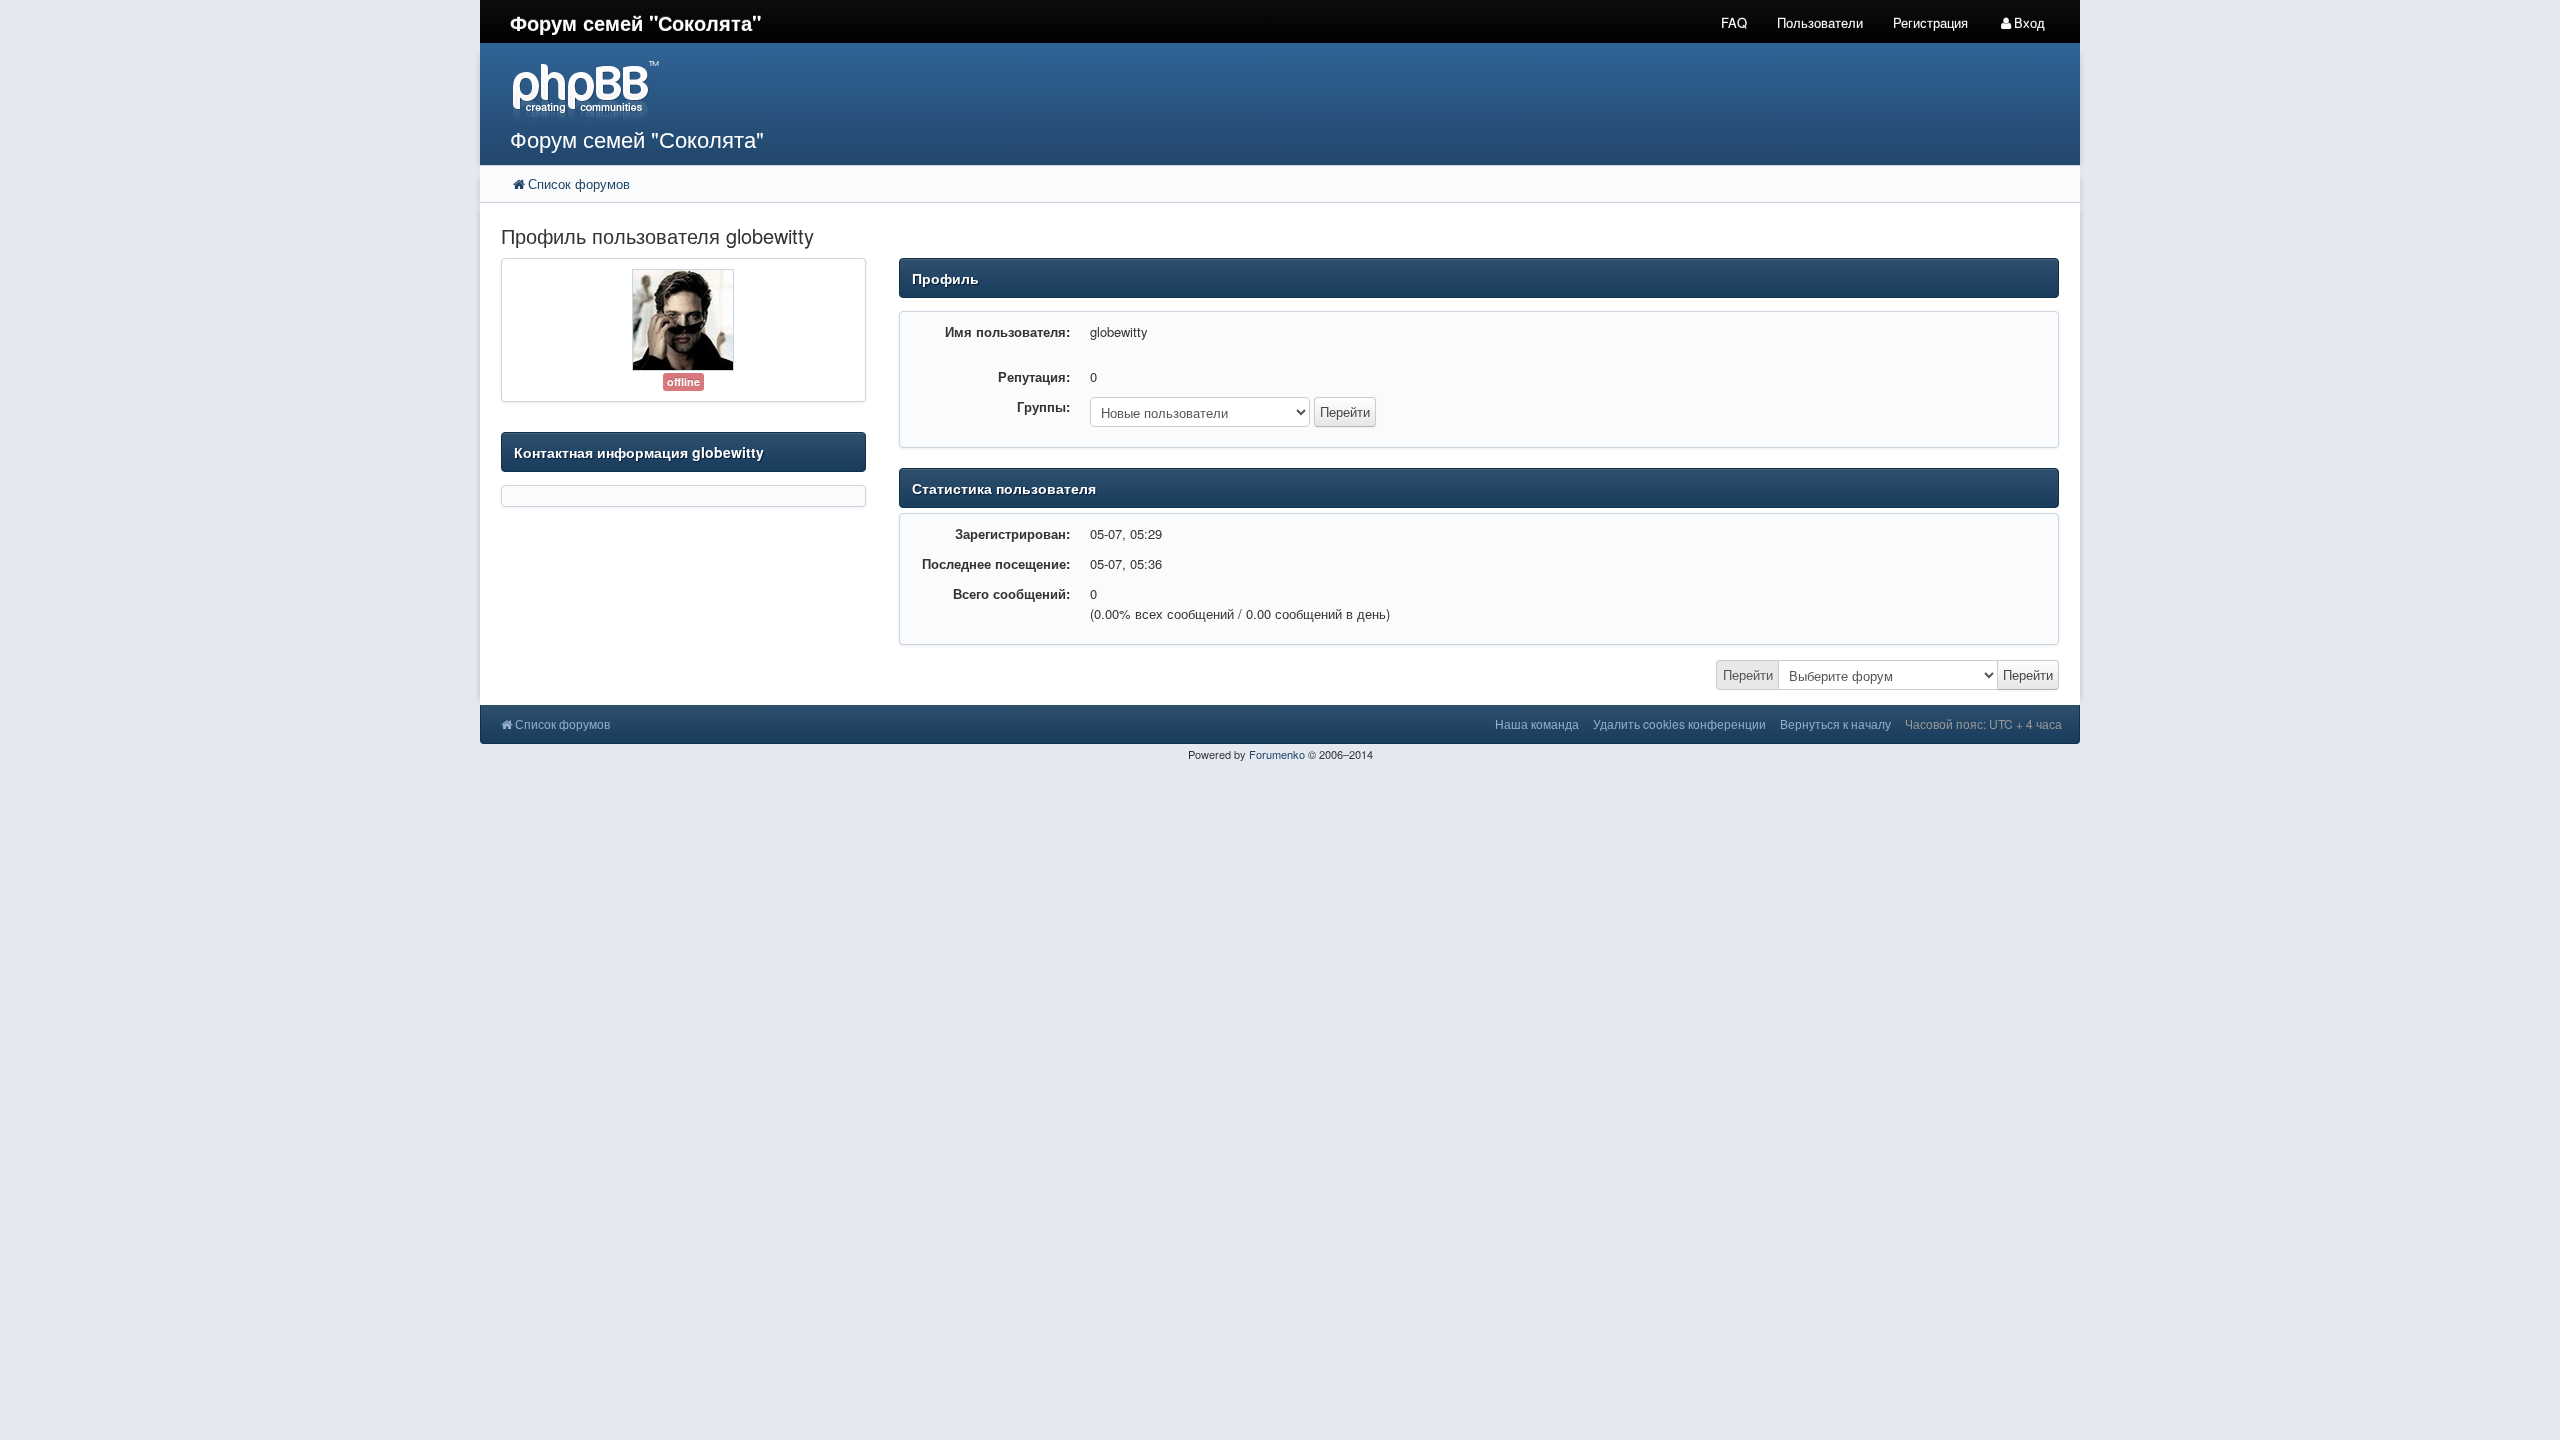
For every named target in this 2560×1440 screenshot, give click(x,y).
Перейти (1748, 674)
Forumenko (1277, 754)
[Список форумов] (1078, 90)
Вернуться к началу (1835, 723)
